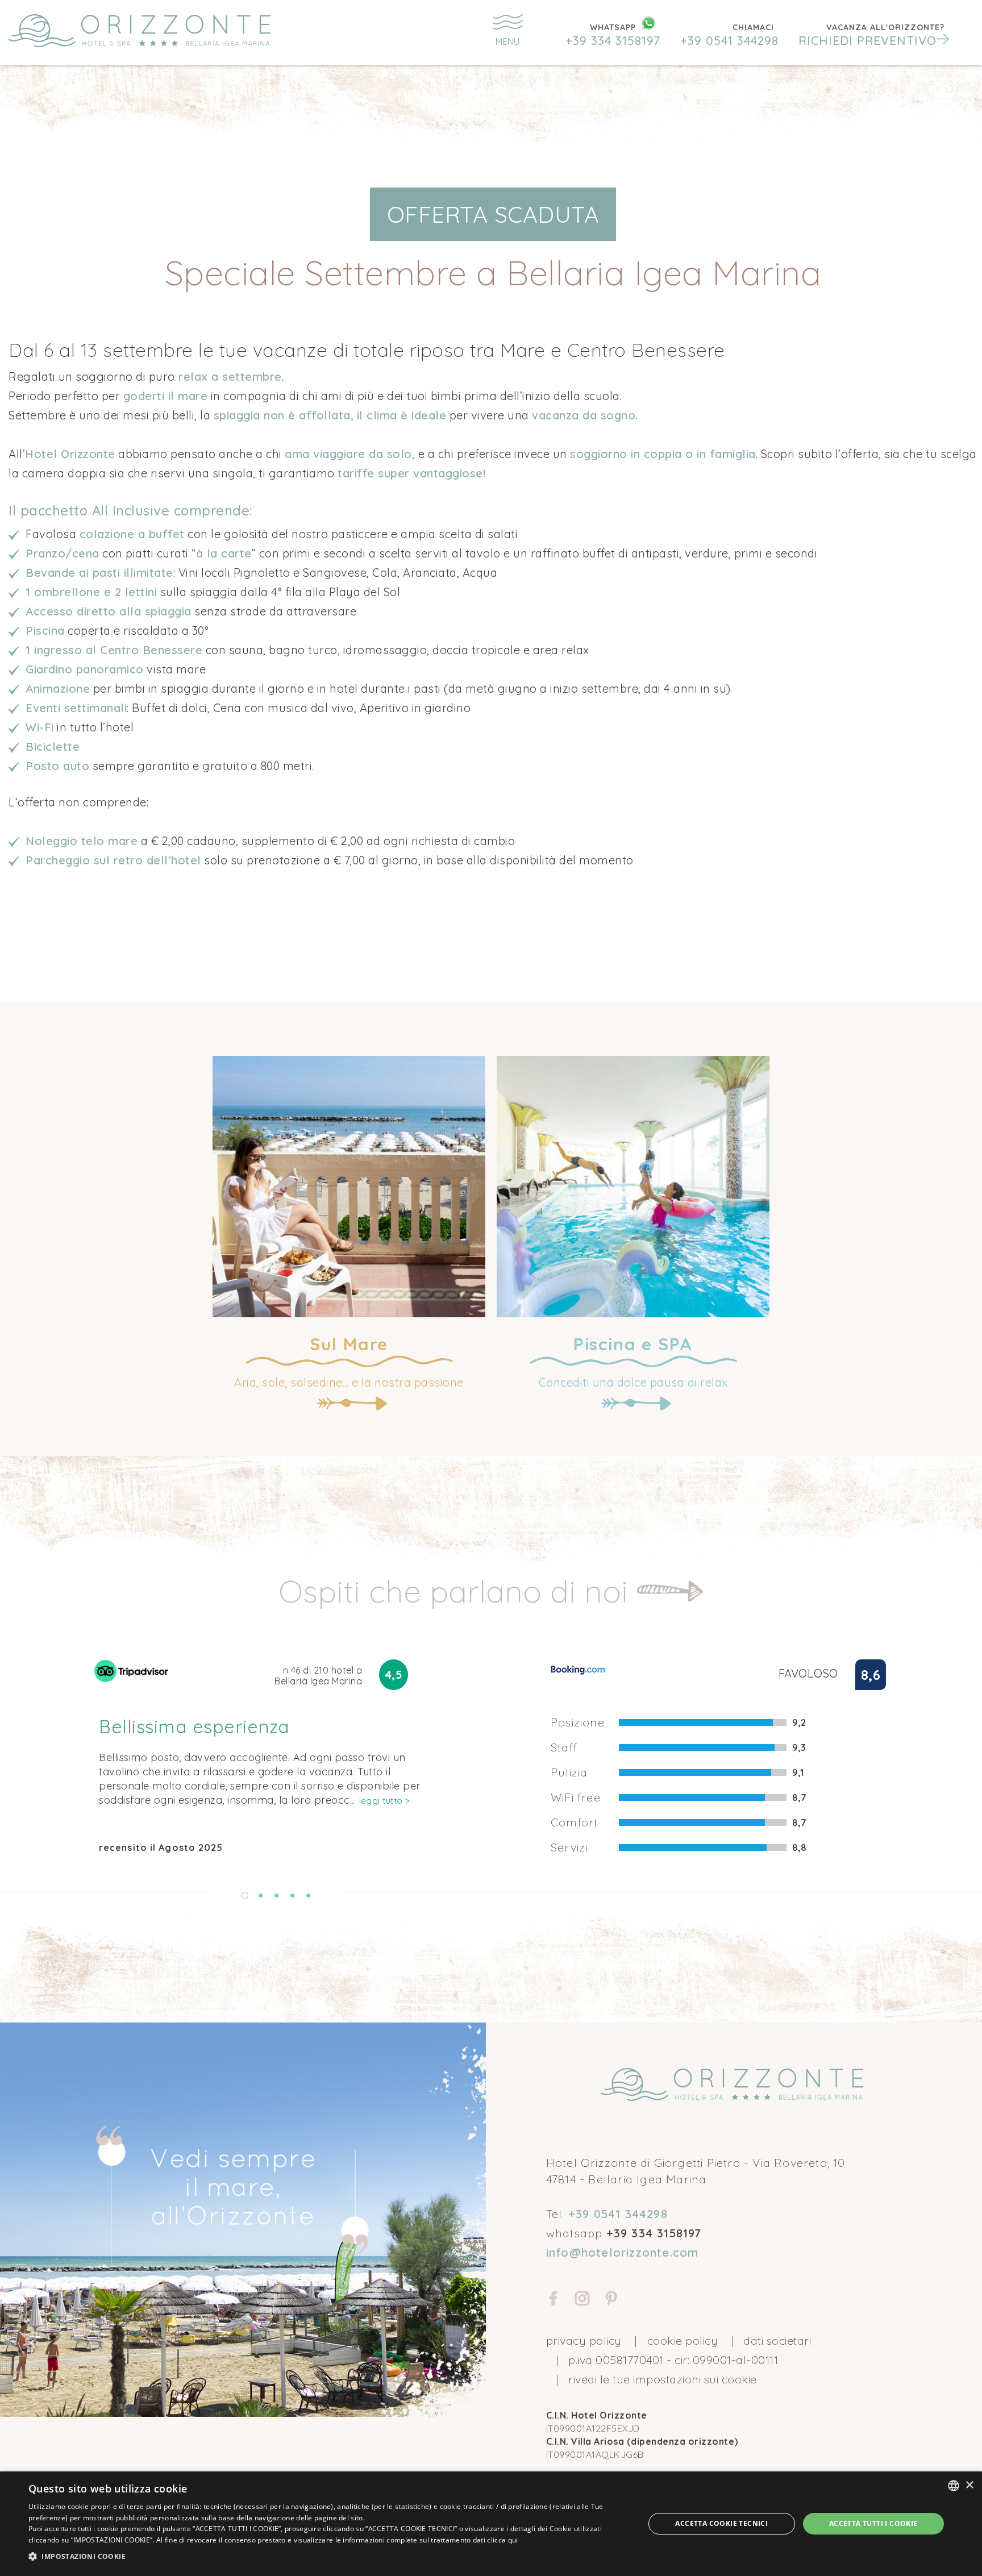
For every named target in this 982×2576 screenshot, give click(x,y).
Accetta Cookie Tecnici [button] (721, 2523)
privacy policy (584, 2340)
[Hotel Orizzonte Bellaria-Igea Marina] (168, 31)
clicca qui (502, 2540)
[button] (874, 35)
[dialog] (491, 2524)
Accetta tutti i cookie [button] (873, 2523)
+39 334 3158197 (613, 40)
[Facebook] (554, 2300)
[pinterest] (611, 2300)
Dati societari (777, 2340)
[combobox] (954, 2486)
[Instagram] (582, 2300)
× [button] (969, 2485)
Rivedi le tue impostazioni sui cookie (663, 2379)
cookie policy (683, 2340)
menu (507, 41)
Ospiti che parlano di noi (457, 1591)
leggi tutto (385, 1801)
